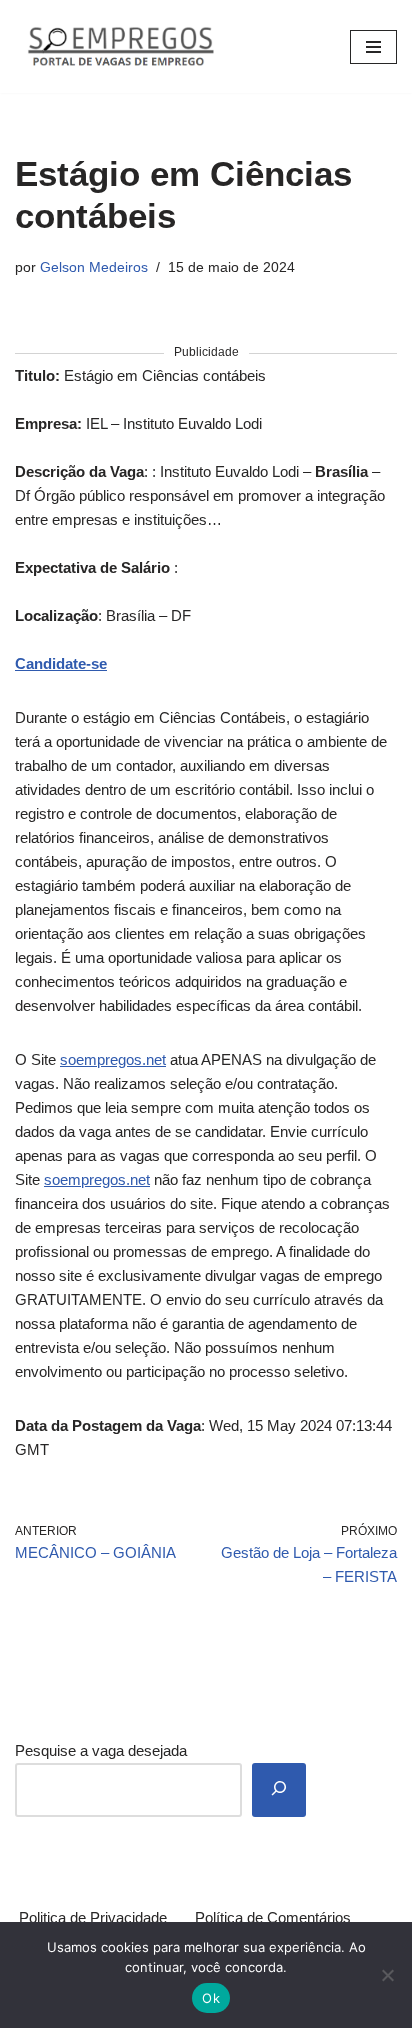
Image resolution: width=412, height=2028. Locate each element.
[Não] (387, 1975)
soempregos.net (113, 1059)
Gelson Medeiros (94, 267)
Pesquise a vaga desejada (101, 1750)
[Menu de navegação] (373, 47)
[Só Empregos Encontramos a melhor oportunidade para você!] (120, 46)
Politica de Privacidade (93, 1917)
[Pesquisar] (279, 1790)
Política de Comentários (273, 1917)
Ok (211, 1998)
